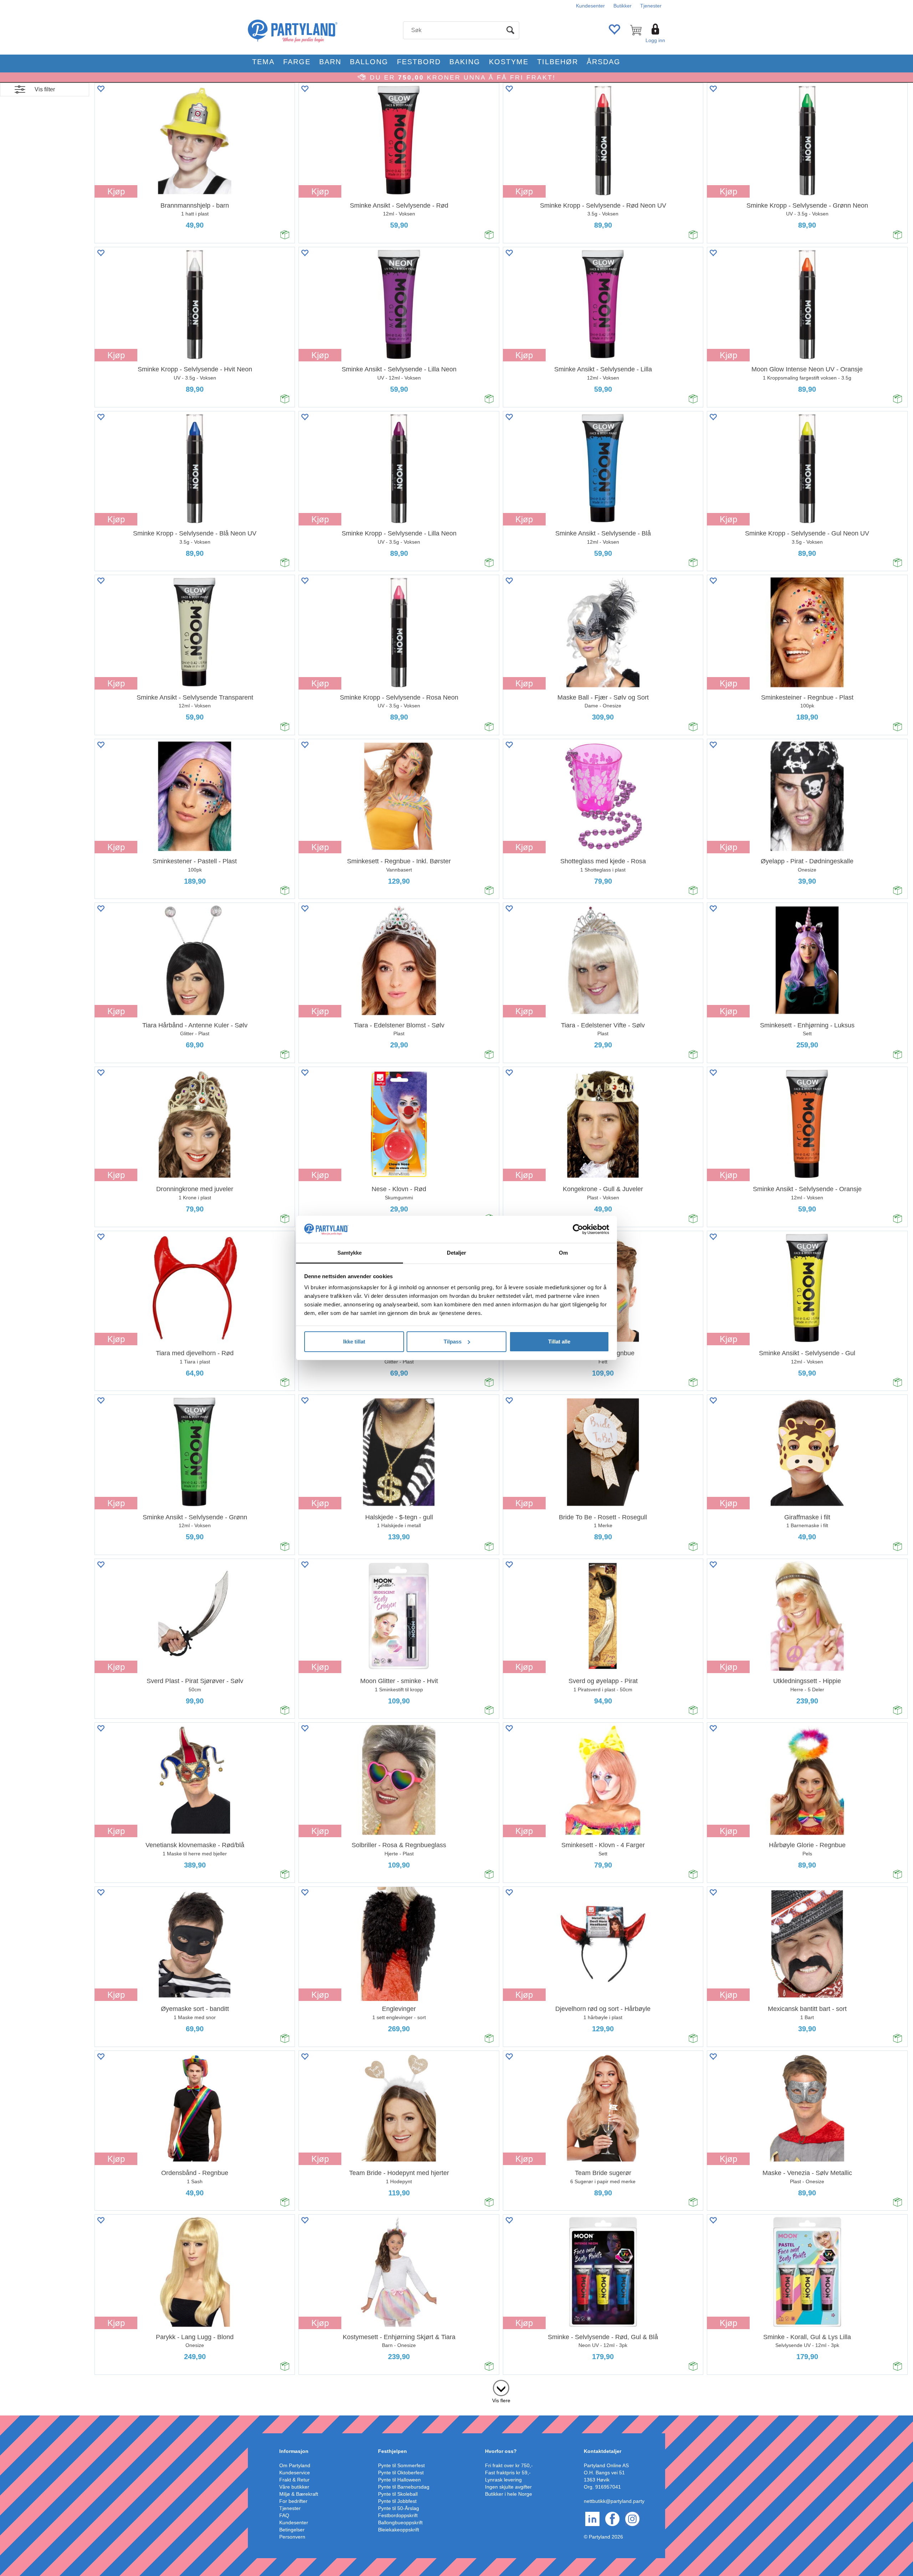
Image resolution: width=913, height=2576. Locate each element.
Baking (465, 62)
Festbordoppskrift (398, 2515)
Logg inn (655, 40)
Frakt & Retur (294, 2480)
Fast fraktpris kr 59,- (508, 2473)
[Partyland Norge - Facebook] (612, 2519)
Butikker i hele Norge (509, 2494)
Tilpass (453, 1342)
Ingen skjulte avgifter (508, 2487)
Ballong (369, 62)
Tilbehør (558, 62)
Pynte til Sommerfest (401, 2465)
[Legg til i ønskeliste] (101, 89)
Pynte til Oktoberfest (401, 2473)
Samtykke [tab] (350, 1253)
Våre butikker (294, 2487)
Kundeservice (295, 2473)
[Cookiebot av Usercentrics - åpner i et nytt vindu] (578, 1229)
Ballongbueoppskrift (400, 2522)
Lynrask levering (503, 2480)
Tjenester (651, 6)
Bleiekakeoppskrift (399, 2530)
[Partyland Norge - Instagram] (632, 2519)
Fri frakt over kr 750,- (509, 2465)
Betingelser (292, 2530)
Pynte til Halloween (399, 2480)
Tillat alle (559, 1342)
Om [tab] (563, 1253)
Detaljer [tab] (457, 1253)
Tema (263, 62)
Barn (330, 62)
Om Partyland (295, 2465)
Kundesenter (590, 6)
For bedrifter (293, 2501)
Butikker (623, 6)
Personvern (292, 2537)
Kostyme (509, 62)
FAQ (284, 2515)
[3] (501, 2387)
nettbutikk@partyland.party (614, 2501)
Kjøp (116, 191)
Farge (297, 62)
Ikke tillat (354, 1342)
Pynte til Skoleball (398, 2494)
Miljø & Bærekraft (299, 2494)
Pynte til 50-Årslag (399, 2508)
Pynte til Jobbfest (397, 2501)
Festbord (419, 62)
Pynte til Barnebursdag (404, 2487)
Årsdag (604, 62)
